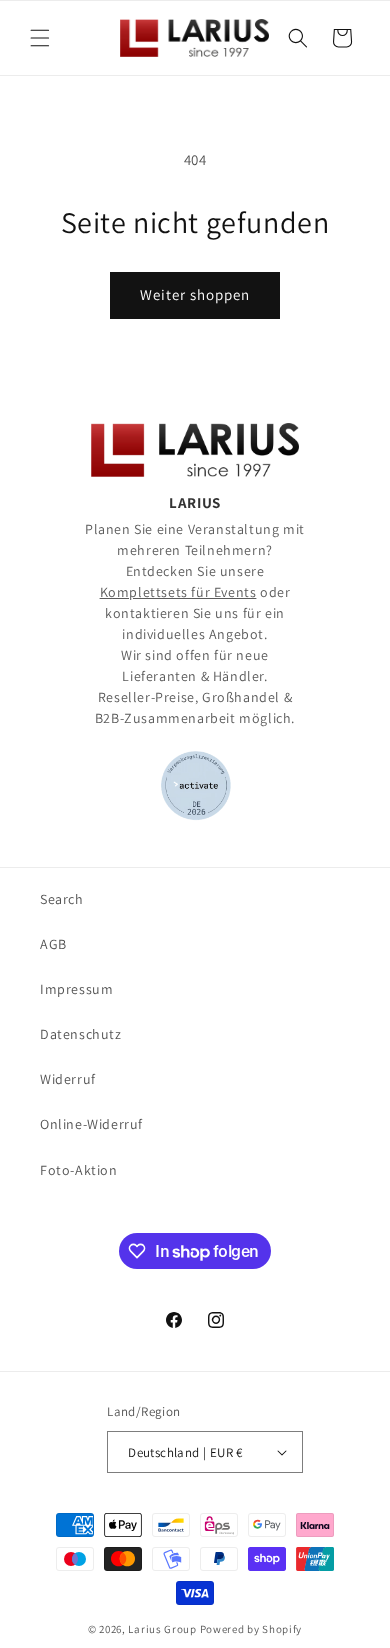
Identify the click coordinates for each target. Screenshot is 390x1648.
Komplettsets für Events (178, 592)
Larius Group (162, 1629)
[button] (40, 38)
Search (62, 899)
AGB (53, 944)
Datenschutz (81, 1034)
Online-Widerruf (91, 1124)
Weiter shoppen (195, 294)
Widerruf (68, 1079)
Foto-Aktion (79, 1170)
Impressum (76, 989)
